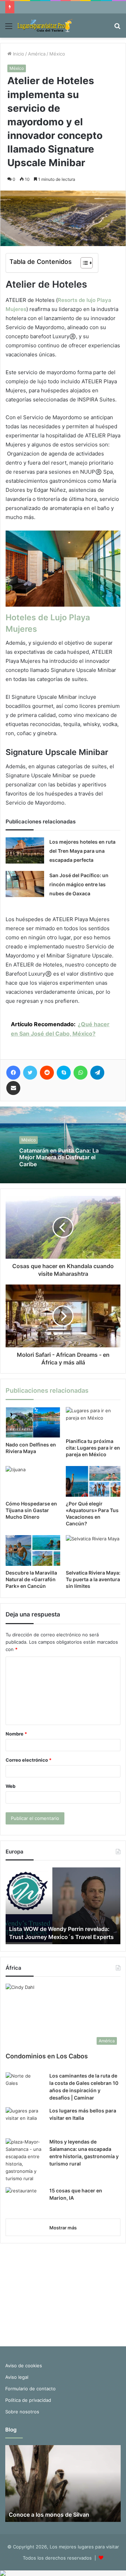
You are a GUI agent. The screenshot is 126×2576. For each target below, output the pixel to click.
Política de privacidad (28, 2400)
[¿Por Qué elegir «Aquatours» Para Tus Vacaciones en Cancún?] (93, 1481)
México (57, 54)
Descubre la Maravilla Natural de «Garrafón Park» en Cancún (31, 1579)
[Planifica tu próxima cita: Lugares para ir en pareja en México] (93, 1421)
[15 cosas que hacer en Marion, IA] (25, 2200)
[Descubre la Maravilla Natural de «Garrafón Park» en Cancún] (33, 1550)
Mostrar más (63, 2228)
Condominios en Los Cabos (47, 2056)
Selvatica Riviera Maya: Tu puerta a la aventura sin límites (93, 1579)
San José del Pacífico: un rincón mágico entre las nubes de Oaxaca (79, 884)
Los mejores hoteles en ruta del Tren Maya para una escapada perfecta (82, 851)
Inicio (18, 54)
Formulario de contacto (30, 2389)
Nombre (16, 1734)
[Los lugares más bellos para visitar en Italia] (25, 2120)
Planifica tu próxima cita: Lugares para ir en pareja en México (93, 1448)
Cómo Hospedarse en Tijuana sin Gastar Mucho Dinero (31, 1510)
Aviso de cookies (24, 2366)
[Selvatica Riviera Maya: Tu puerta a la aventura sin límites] (93, 1550)
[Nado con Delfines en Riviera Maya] (33, 1422)
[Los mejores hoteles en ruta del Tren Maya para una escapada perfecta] (25, 850)
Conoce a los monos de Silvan (49, 2515)
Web (10, 1786)
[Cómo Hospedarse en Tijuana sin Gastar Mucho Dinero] (33, 1481)
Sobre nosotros (22, 2412)
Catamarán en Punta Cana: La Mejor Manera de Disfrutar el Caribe (59, 1157)
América (37, 54)
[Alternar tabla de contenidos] (83, 263)
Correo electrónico (29, 1760)
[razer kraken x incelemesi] (63, 2573)
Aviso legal (17, 2377)
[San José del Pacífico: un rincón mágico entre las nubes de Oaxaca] (25, 884)
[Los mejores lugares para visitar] (45, 26)
